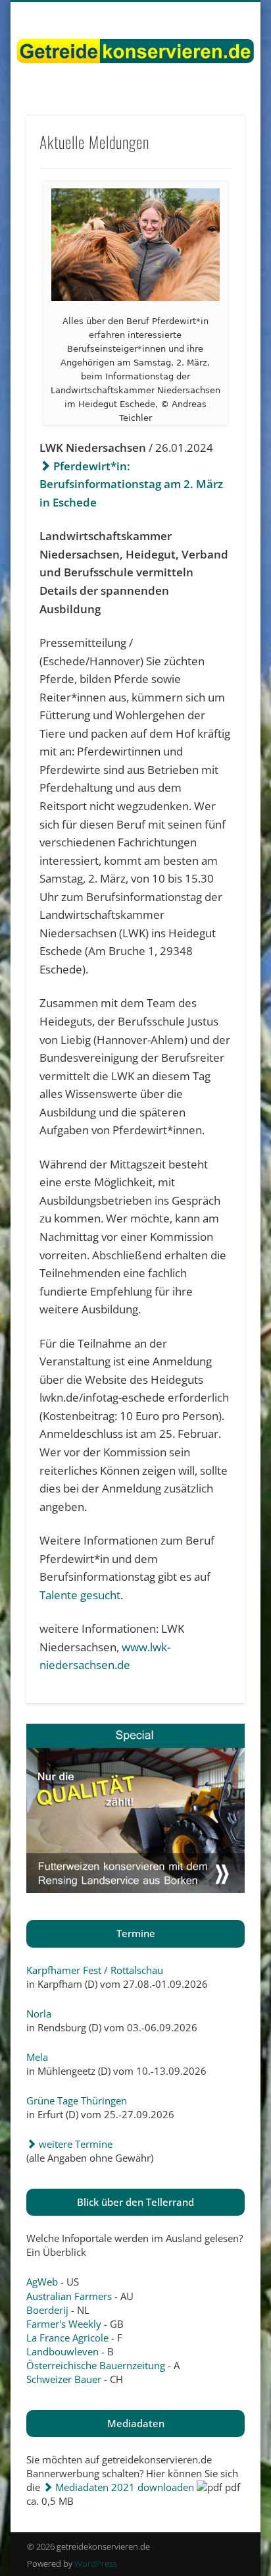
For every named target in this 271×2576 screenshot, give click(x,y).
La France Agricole (67, 2338)
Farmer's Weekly (64, 2324)
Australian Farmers (69, 2296)
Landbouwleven (62, 2351)
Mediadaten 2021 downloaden (123, 2487)
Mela (37, 2057)
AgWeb (42, 2282)
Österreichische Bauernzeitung (96, 2365)
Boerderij (47, 2310)
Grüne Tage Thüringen (77, 2100)
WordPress (96, 2563)
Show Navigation (212, 118)
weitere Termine (74, 2144)
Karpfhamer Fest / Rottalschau (95, 1970)
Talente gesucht (80, 1595)
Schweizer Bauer (64, 2379)
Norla (39, 2014)
